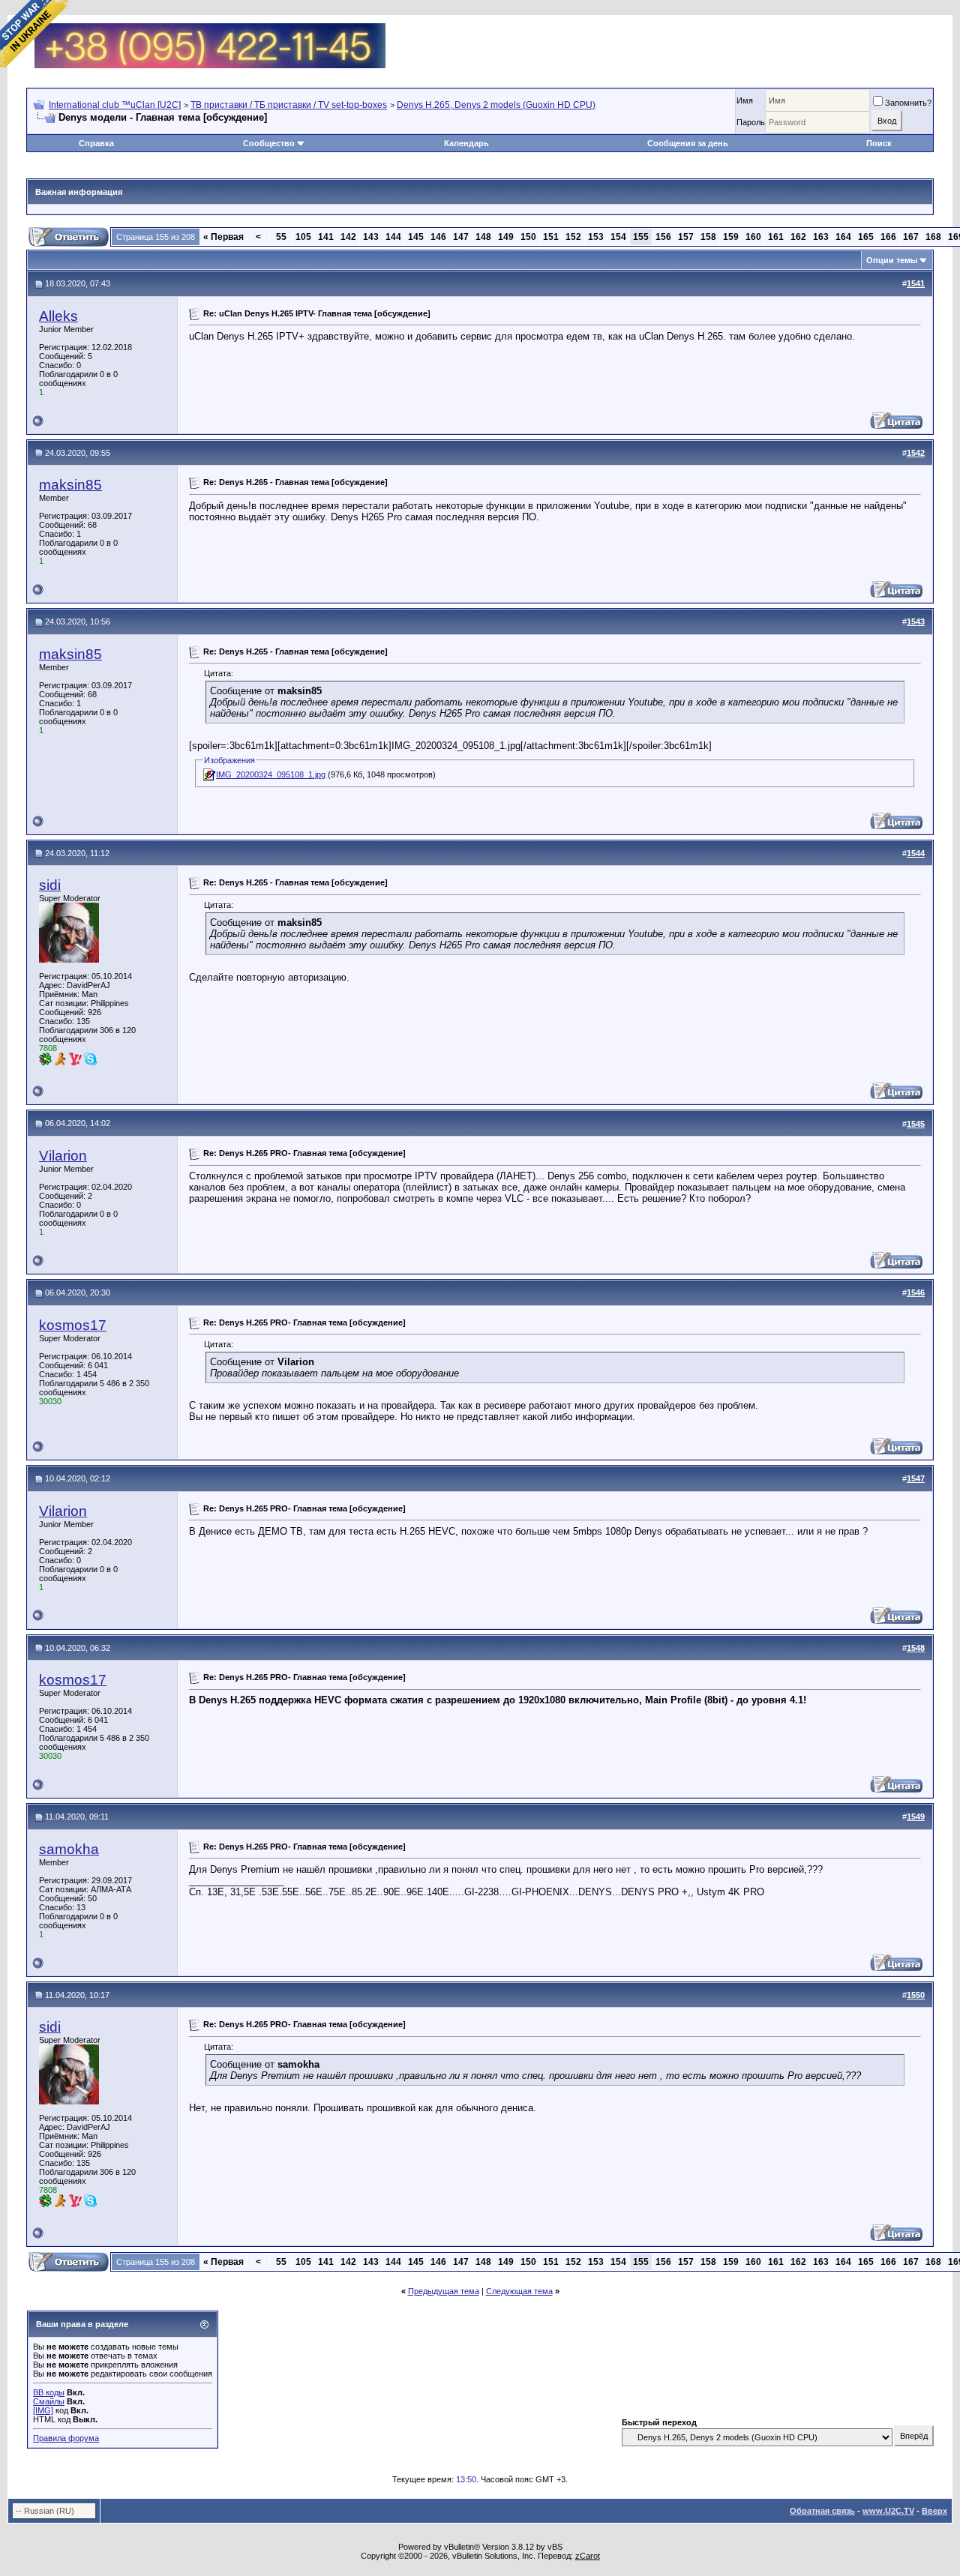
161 (776, 237)
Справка (96, 143)
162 (798, 237)
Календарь (466, 143)
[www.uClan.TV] (210, 29)
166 (888, 237)
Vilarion (63, 1156)
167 (911, 237)
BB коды (49, 2392)
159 (731, 237)
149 (506, 237)
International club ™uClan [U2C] (115, 105)
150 (528, 237)
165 (866, 237)
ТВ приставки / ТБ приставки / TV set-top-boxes (289, 105)
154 (618, 237)
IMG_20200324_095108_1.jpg (271, 774)
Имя (745, 100)
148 (483, 237)
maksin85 (70, 485)
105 (303, 237)
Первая (223, 237)
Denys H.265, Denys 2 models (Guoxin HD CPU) (496, 105)
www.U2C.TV (888, 2511)
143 (371, 237)
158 (708, 237)
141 (326, 237)
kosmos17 (73, 1325)
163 (821, 237)
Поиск (879, 143)
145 (416, 237)
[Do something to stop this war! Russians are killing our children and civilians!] (34, 34)
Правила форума (66, 2438)
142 (348, 237)
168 (933, 237)
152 (573, 237)
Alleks (58, 316)
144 (393, 237)
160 (753, 237)
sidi (50, 885)
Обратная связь (822, 2511)
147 (461, 237)
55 (281, 237)
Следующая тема (519, 2291)
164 (843, 237)
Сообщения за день (688, 143)
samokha (69, 1849)
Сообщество (269, 143)
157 (686, 237)
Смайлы (49, 2401)
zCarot (588, 2556)
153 (596, 237)
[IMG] (43, 2410)
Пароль (751, 122)
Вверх (934, 2511)
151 (551, 237)
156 (663, 237)
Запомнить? (908, 103)
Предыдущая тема (444, 2291)
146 (438, 237)
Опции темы (892, 260)
